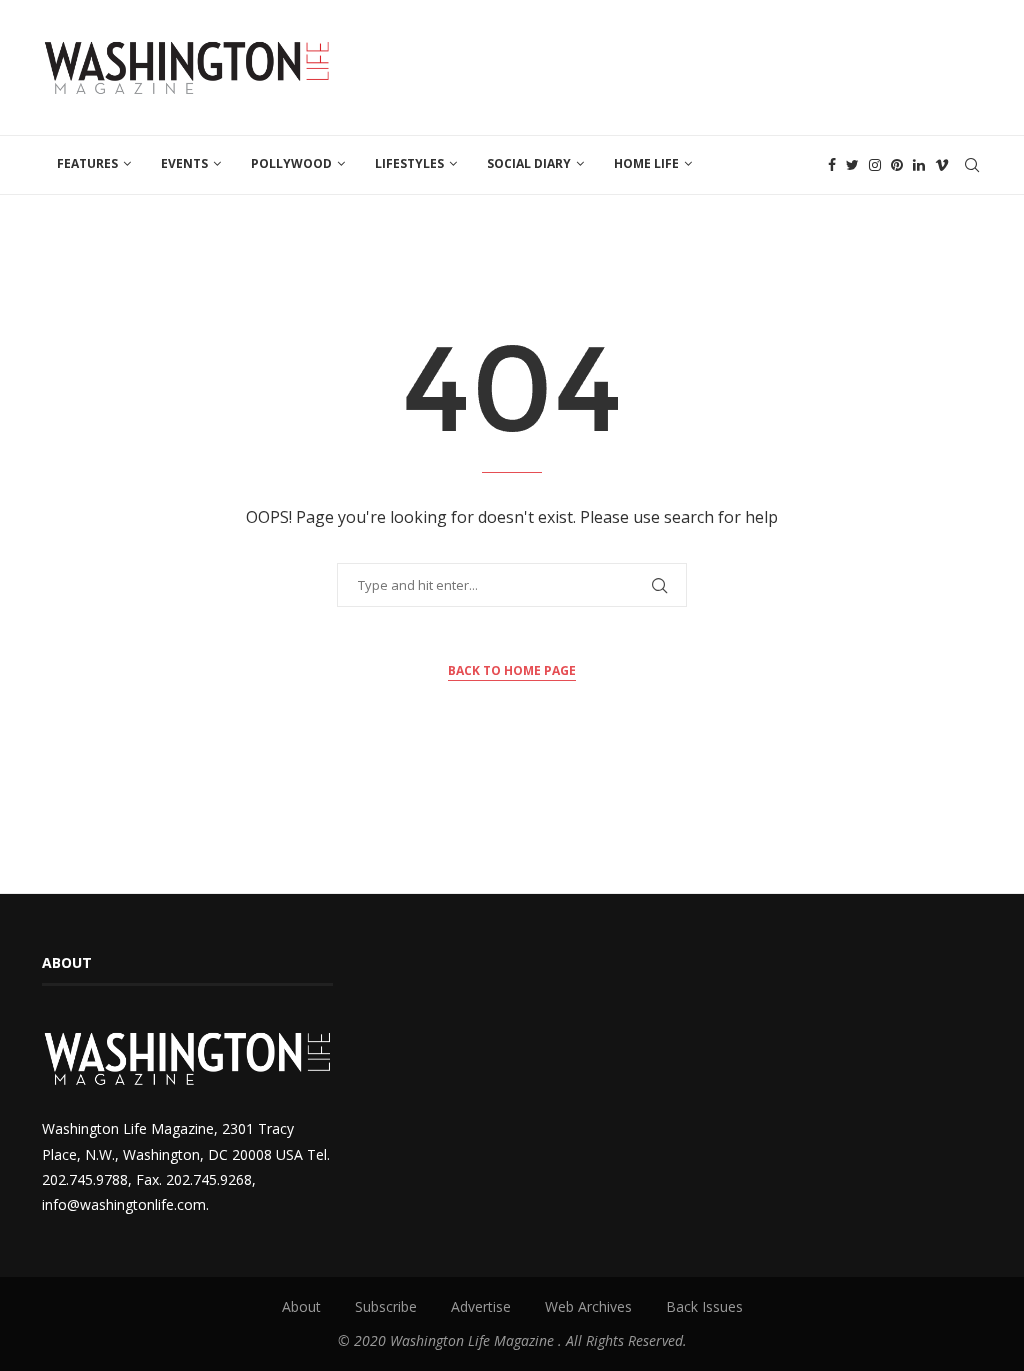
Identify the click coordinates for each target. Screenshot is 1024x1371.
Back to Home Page (512, 670)
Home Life (646, 163)
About (301, 1306)
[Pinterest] (897, 165)
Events (184, 163)
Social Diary (529, 163)
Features (87, 163)
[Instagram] (875, 165)
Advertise (481, 1306)
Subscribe (386, 1306)
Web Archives (588, 1306)
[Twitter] (852, 165)
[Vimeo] (942, 165)
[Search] (972, 165)
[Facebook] (832, 165)
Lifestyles (409, 163)
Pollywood (291, 163)
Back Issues (704, 1306)
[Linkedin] (919, 165)
